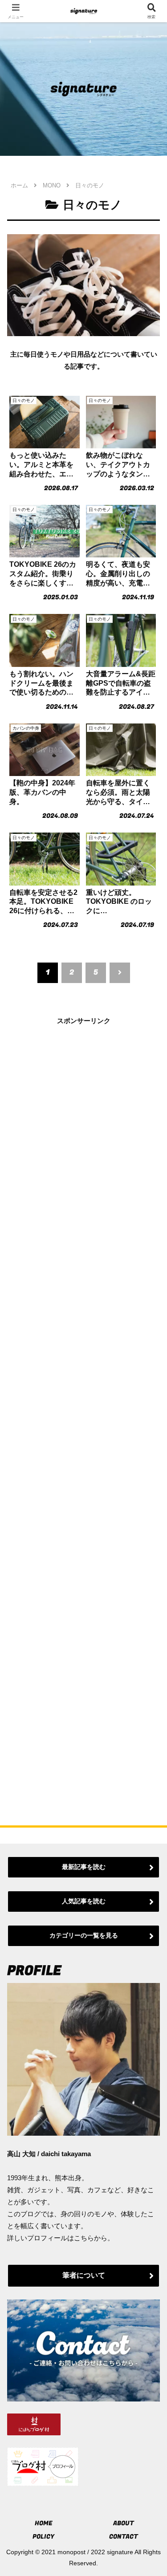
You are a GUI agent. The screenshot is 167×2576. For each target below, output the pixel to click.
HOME (44, 2523)
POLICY (43, 2537)
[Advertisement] (83, 1408)
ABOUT (124, 2523)
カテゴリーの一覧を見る (84, 1935)
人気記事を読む (84, 1901)
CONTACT (124, 2537)
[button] (149, 1627)
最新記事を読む (84, 1867)
